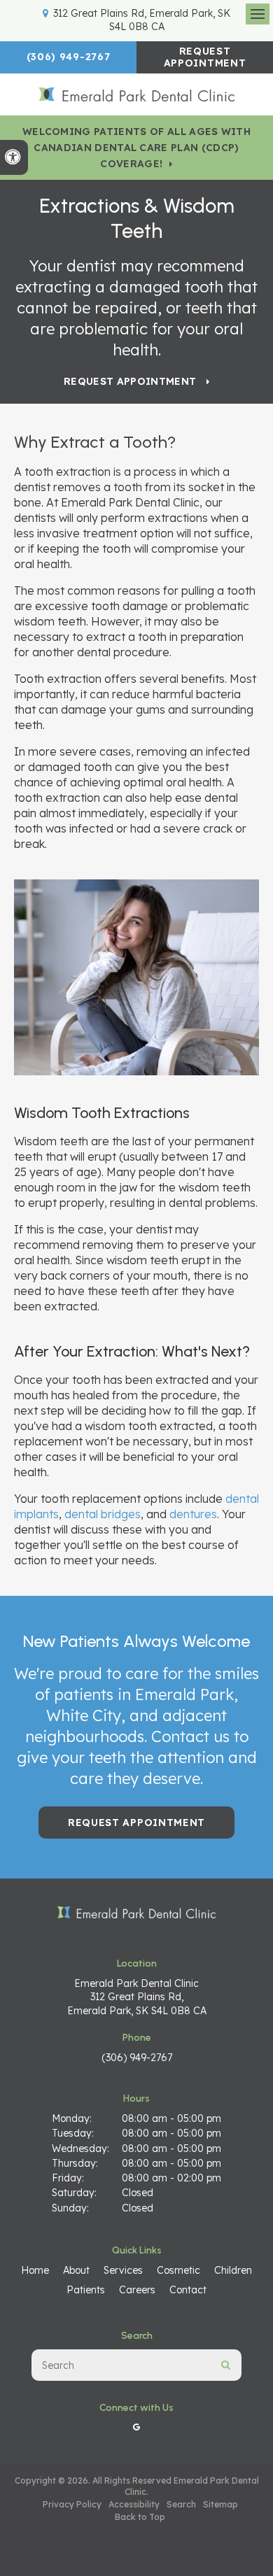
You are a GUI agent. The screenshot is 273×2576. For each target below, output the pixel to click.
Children (233, 2270)
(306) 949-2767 (69, 57)
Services (123, 2270)
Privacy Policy (72, 2504)
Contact (188, 2290)
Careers (137, 2290)
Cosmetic (178, 2270)
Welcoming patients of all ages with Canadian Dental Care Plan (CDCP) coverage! (136, 148)
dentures (193, 1514)
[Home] (136, 95)
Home (35, 2270)
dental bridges (103, 1514)
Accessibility (134, 2504)
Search (181, 2504)
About (76, 2270)
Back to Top (140, 2517)
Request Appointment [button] (205, 57)
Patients (86, 2290)
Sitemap (220, 2504)
